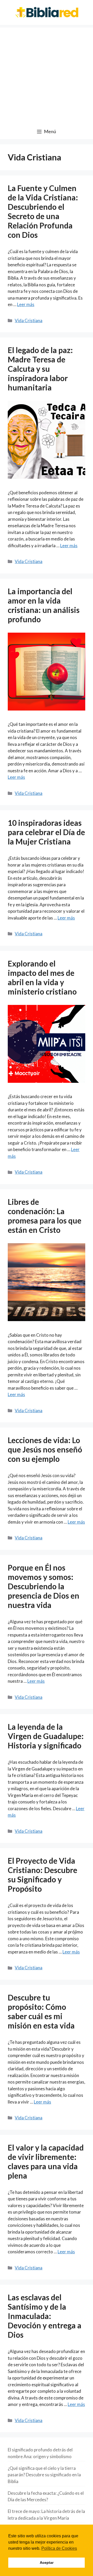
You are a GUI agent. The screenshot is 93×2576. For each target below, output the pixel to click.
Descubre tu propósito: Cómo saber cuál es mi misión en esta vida (41, 2011)
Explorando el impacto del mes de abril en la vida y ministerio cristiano (42, 977)
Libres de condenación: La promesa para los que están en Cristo (45, 1216)
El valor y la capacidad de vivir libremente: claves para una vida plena (46, 2161)
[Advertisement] (47, 74)
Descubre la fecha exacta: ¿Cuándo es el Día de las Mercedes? (46, 2496)
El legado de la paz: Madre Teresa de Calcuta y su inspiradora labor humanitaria (40, 369)
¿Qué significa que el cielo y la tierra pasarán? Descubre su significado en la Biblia (44, 2475)
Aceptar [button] (47, 2563)
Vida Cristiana (29, 320)
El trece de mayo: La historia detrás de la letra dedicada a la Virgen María (46, 2515)
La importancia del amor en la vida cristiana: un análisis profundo (44, 605)
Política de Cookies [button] (59, 2548)
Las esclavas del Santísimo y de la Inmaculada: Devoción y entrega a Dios (45, 2316)
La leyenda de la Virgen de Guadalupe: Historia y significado (46, 1736)
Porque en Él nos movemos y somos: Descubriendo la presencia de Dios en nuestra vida (44, 1586)
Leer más (26, 304)
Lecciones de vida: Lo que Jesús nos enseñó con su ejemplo (45, 1449)
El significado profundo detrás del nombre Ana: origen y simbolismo (40, 2453)
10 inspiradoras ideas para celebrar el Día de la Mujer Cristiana (46, 832)
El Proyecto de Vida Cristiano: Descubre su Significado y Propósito (42, 1875)
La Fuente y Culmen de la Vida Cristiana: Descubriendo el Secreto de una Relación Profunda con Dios (43, 211)
